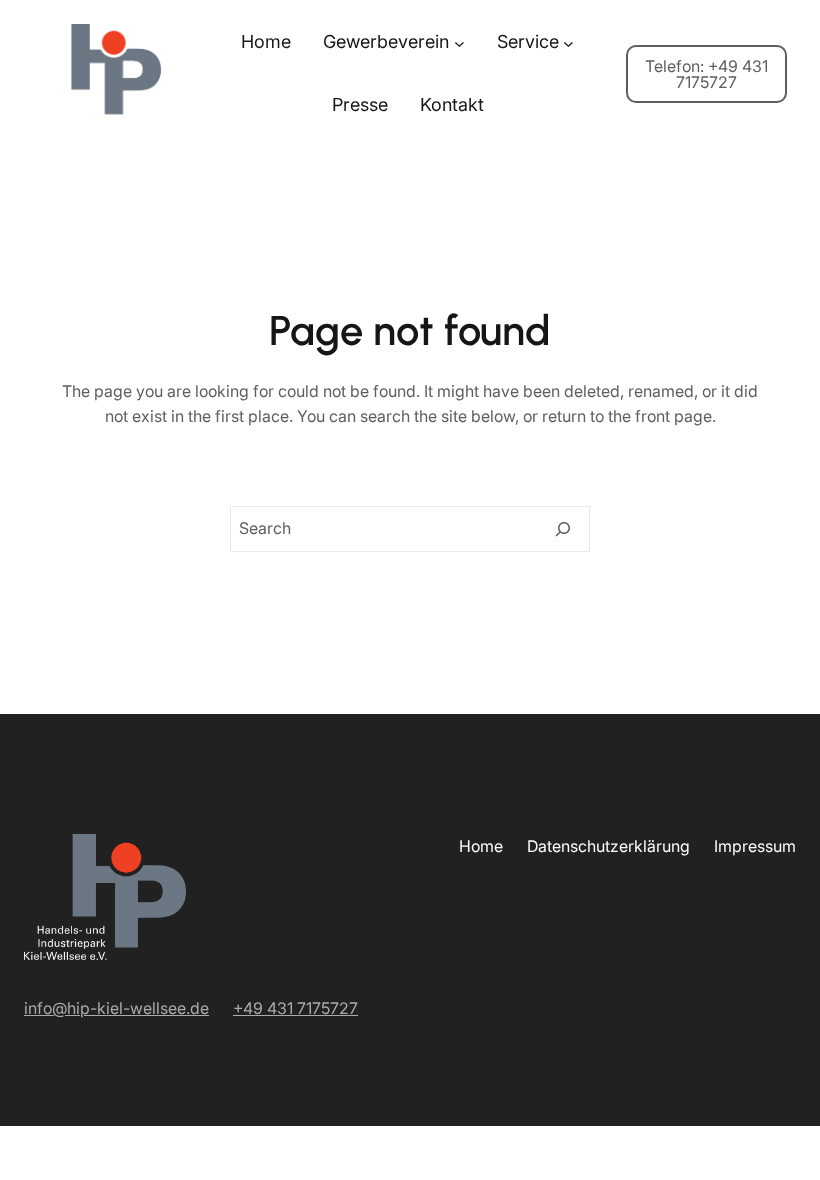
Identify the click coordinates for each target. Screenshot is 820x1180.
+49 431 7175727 (295, 1008)
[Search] (563, 529)
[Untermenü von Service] (568, 42)
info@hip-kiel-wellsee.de (116, 1008)
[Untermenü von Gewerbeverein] (459, 42)
